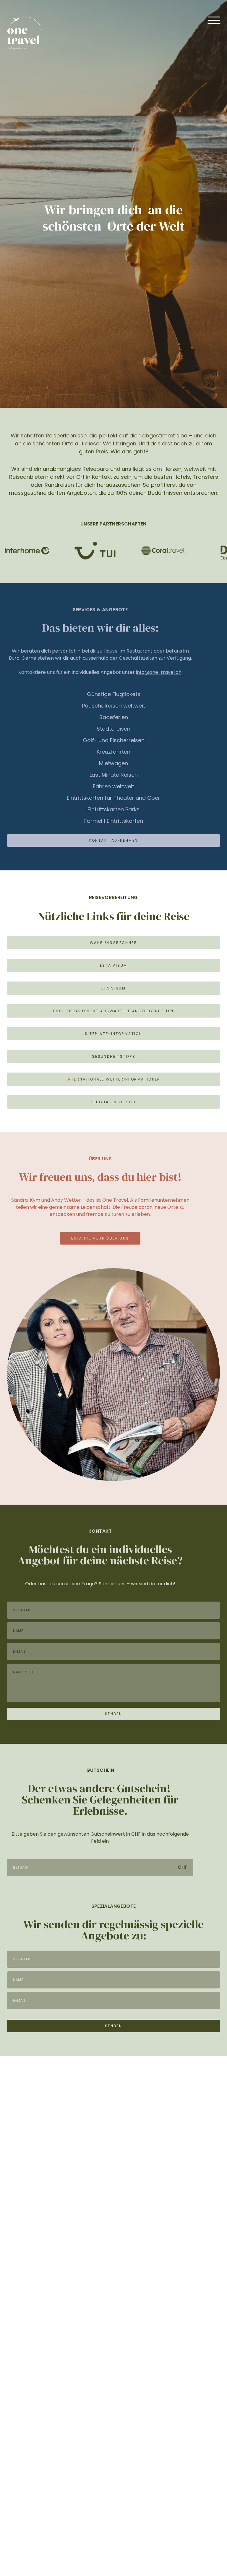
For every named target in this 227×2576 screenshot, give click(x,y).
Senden (113, 1714)
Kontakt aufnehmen (114, 840)
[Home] (25, 34)
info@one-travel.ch (159, 672)
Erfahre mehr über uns (100, 1238)
